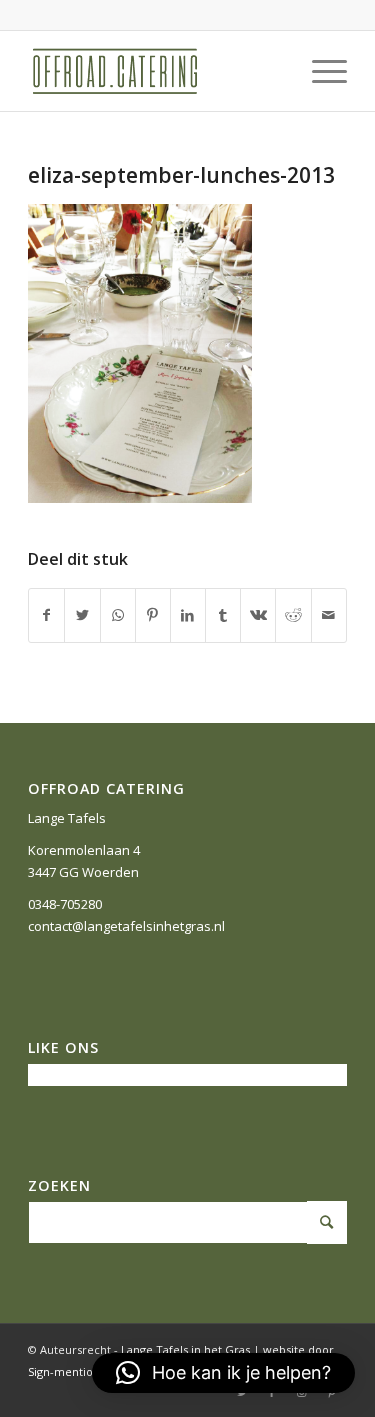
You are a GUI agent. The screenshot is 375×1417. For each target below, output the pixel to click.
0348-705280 (65, 904)
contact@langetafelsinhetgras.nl (126, 926)
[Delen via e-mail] (329, 615)
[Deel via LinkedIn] (188, 615)
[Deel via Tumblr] (223, 615)
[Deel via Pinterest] (153, 615)
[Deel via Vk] (258, 615)
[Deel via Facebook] (46, 615)
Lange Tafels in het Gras (185, 1349)
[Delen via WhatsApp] (118, 615)
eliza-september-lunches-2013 (181, 175)
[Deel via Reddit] (293, 615)
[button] (223, 1373)
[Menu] (319, 71)
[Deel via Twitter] (82, 615)
